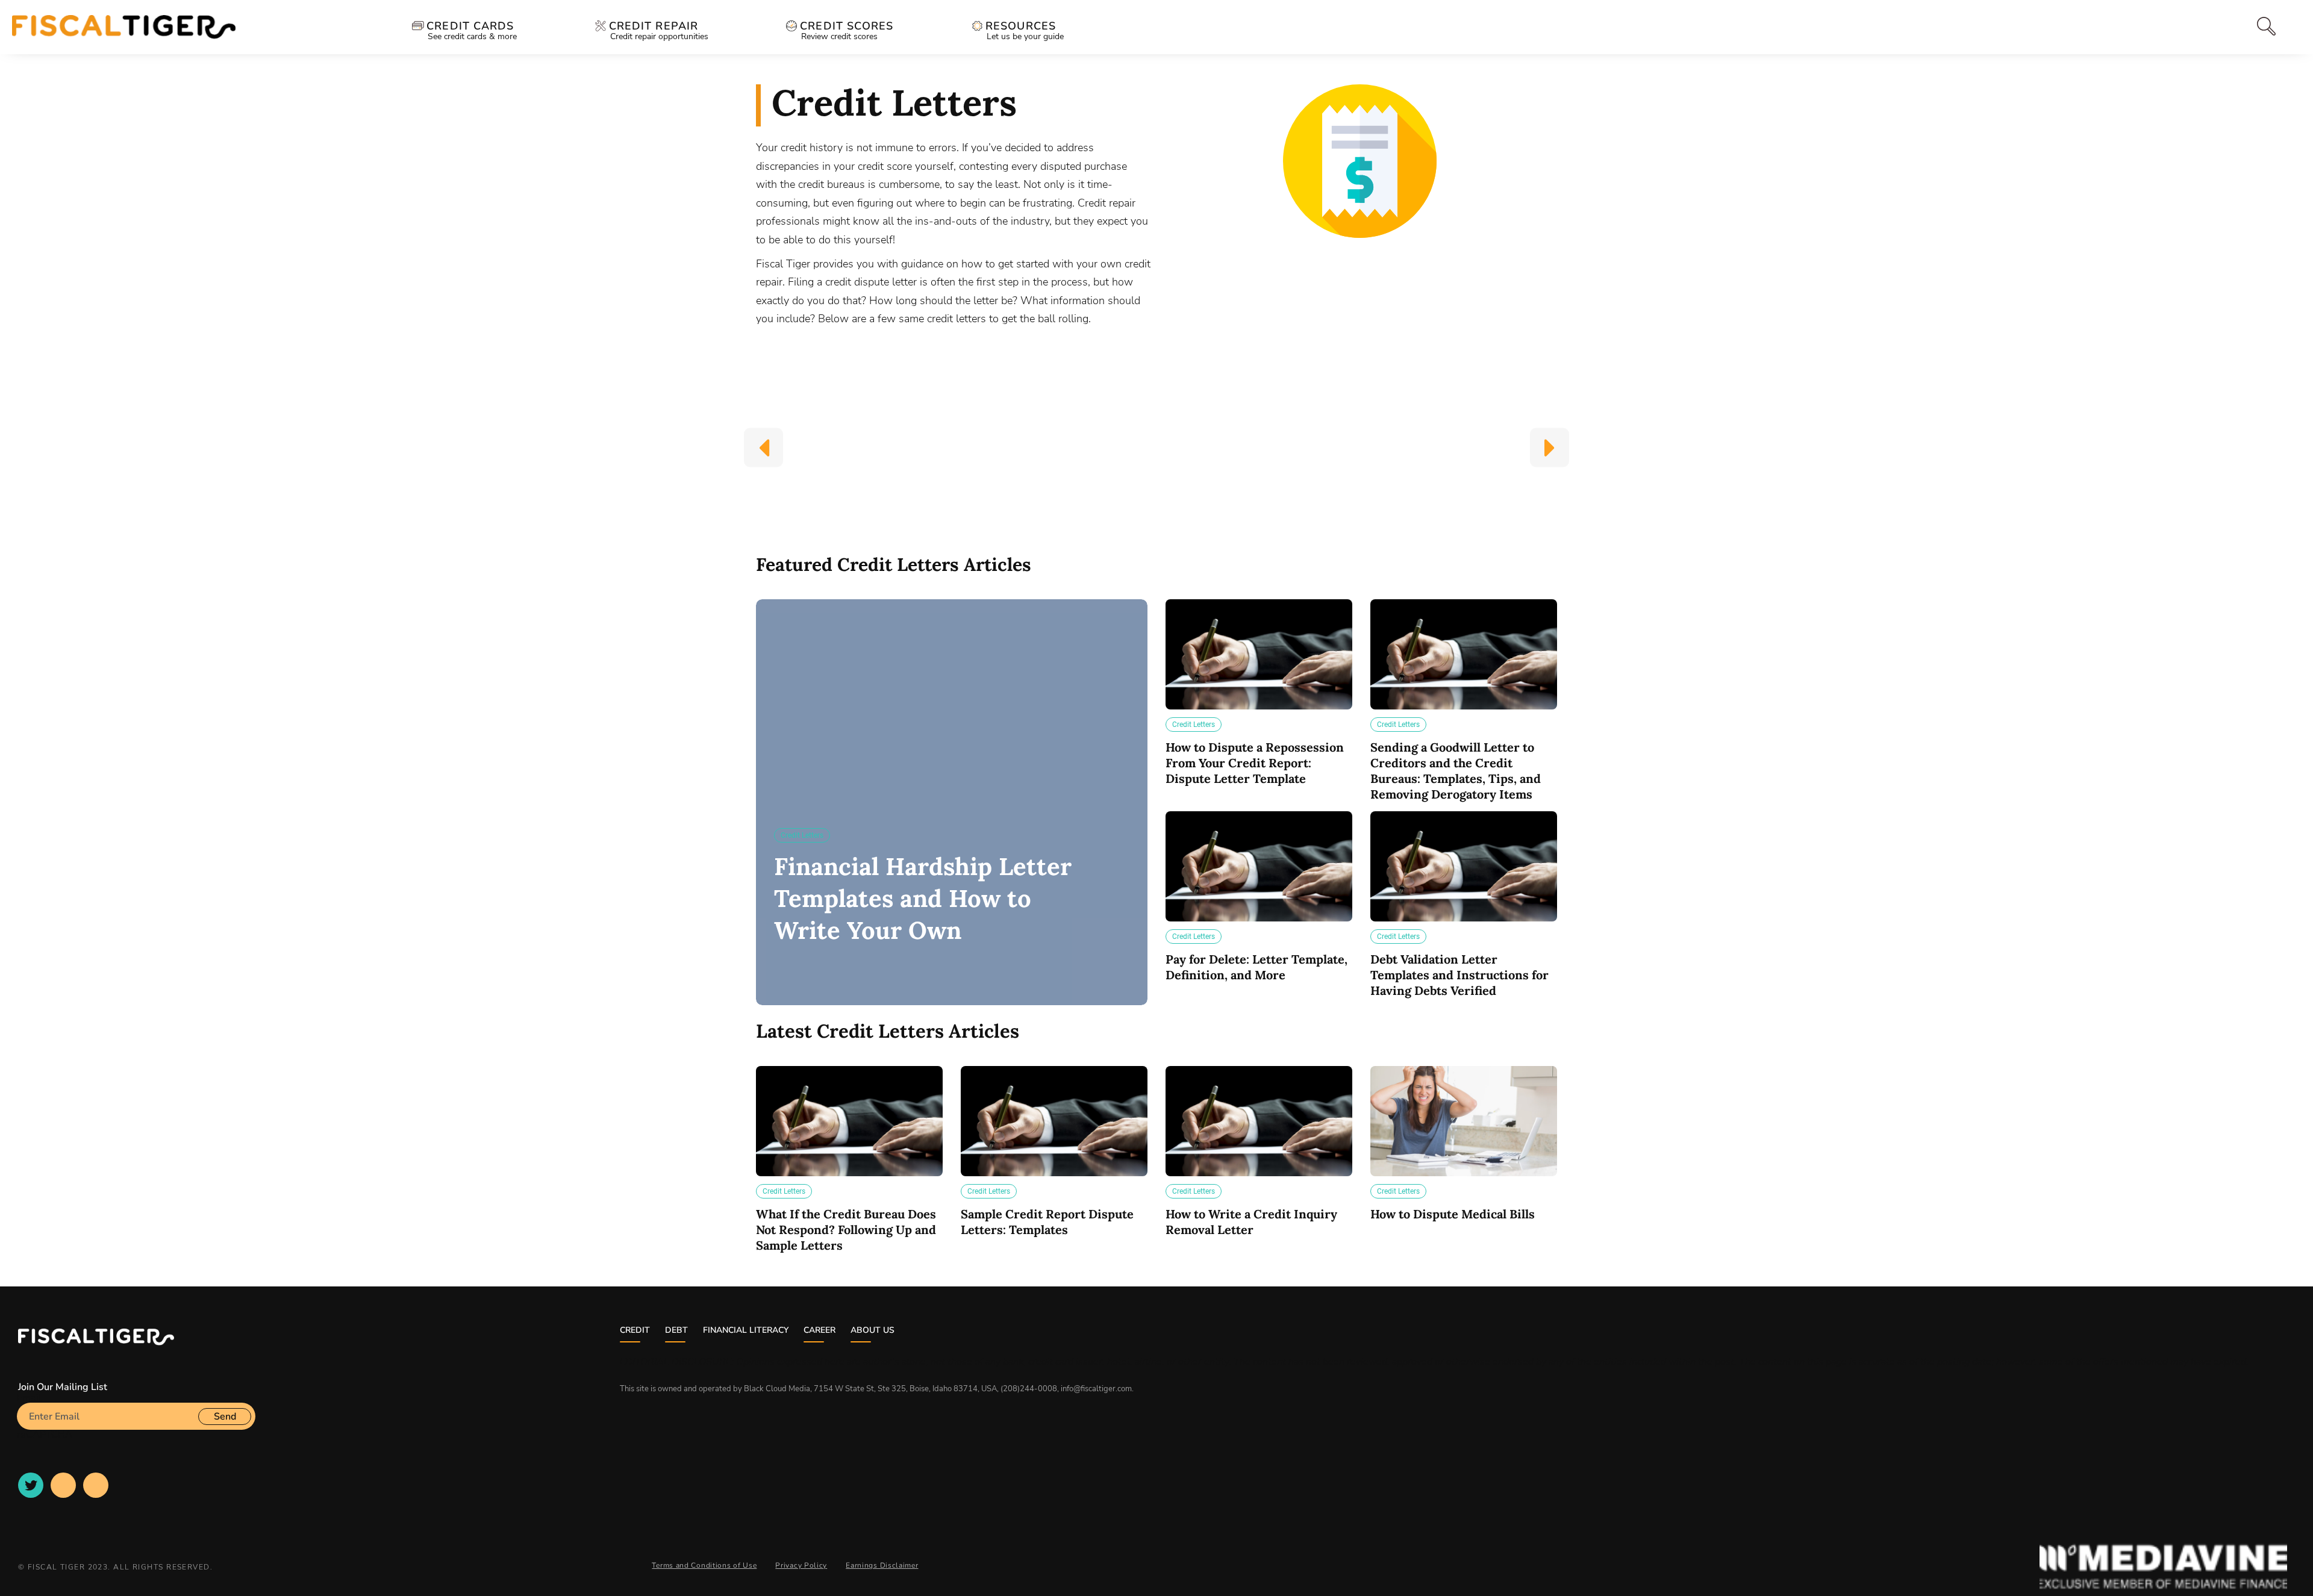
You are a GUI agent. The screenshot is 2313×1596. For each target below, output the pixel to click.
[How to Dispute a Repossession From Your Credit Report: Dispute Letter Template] (1259, 654)
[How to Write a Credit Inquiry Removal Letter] (1259, 1121)
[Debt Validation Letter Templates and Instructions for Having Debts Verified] (1464, 866)
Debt (676, 1330)
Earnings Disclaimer (882, 1565)
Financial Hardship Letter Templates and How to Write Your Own (923, 898)
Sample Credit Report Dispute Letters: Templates (1047, 1222)
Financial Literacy (746, 1330)
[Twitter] (31, 1485)
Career (819, 1330)
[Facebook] (96, 1485)
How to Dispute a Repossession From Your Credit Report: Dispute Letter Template (1255, 763)
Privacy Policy (801, 1565)
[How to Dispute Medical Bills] (1464, 1121)
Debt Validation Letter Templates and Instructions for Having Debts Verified (1459, 975)
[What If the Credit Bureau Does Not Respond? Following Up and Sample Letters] (849, 1121)
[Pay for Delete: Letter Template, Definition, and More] (1259, 866)
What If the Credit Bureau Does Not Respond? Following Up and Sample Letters (846, 1230)
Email (29, 1398)
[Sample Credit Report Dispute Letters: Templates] (1054, 1121)
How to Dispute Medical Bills (1453, 1214)
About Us (872, 1330)
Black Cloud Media (777, 1389)
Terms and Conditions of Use (704, 1565)
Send (225, 1417)
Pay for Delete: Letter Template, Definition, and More (1256, 967)
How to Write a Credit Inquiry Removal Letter (1251, 1222)
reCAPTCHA (45, 1435)
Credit (635, 1330)
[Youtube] (63, 1485)
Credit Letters (802, 835)
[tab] (2242, 26)
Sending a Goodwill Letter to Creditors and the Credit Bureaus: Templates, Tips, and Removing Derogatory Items (1456, 771)
